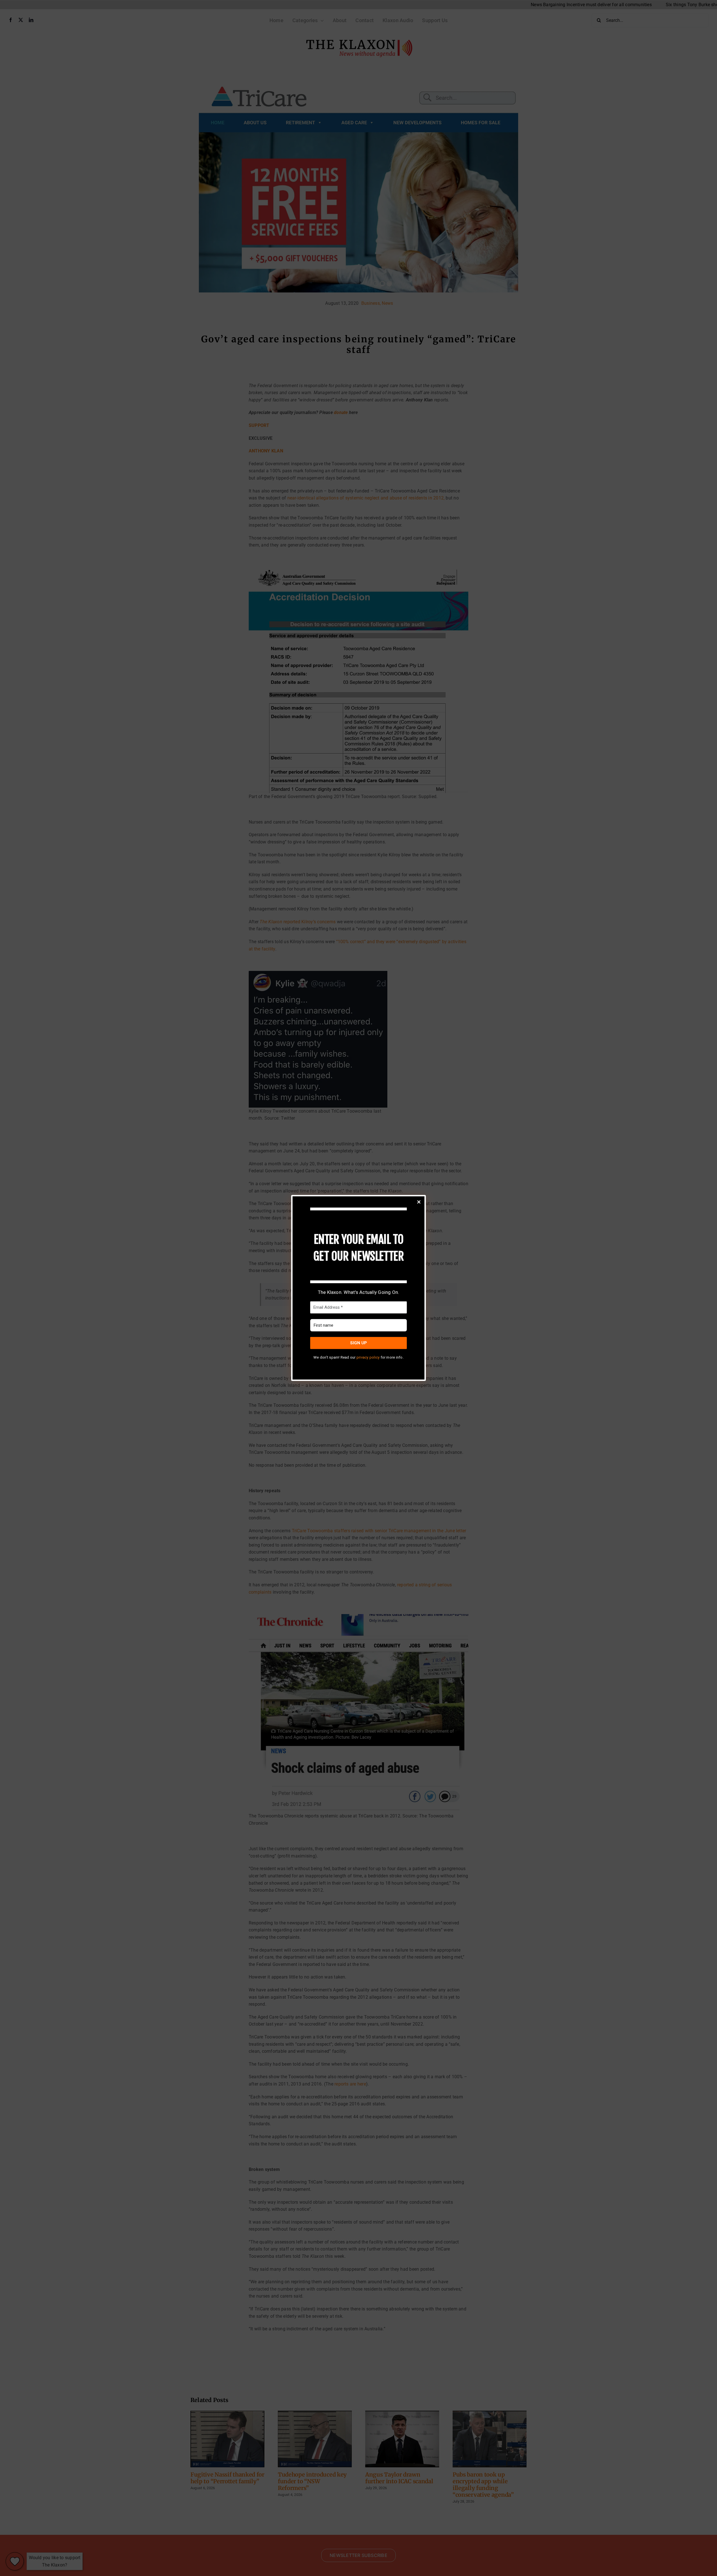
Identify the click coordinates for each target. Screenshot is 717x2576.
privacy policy (368, 1357)
